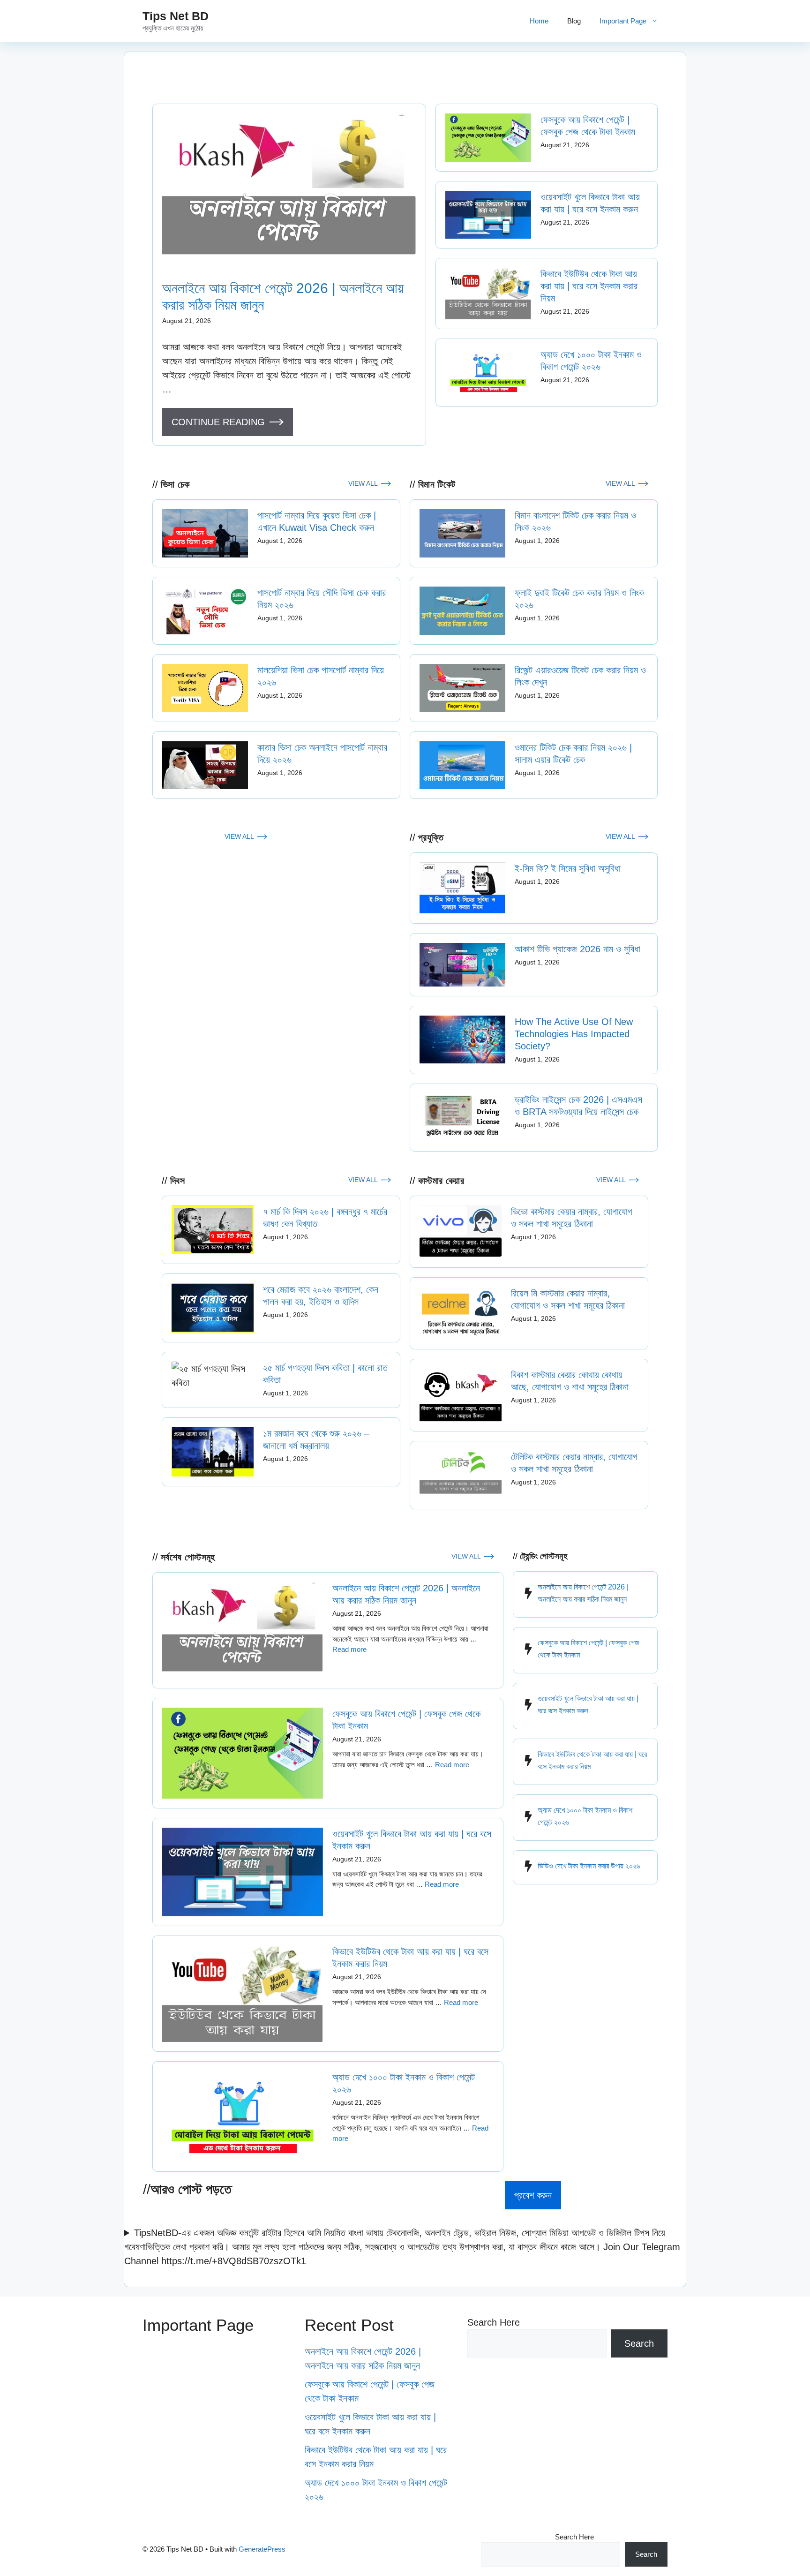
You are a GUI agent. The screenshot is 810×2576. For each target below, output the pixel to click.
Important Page (623, 21)
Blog (574, 21)
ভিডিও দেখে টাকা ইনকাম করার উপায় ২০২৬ (589, 1866)
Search (639, 2343)
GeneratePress (262, 2549)
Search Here (494, 2322)
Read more (349, 1649)
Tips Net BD (176, 16)
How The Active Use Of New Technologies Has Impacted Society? (574, 1034)
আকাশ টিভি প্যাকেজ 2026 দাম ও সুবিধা (577, 949)
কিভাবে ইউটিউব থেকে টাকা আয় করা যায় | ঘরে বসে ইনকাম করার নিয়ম (589, 286)
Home (539, 21)
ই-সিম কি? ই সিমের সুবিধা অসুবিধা (568, 868)
